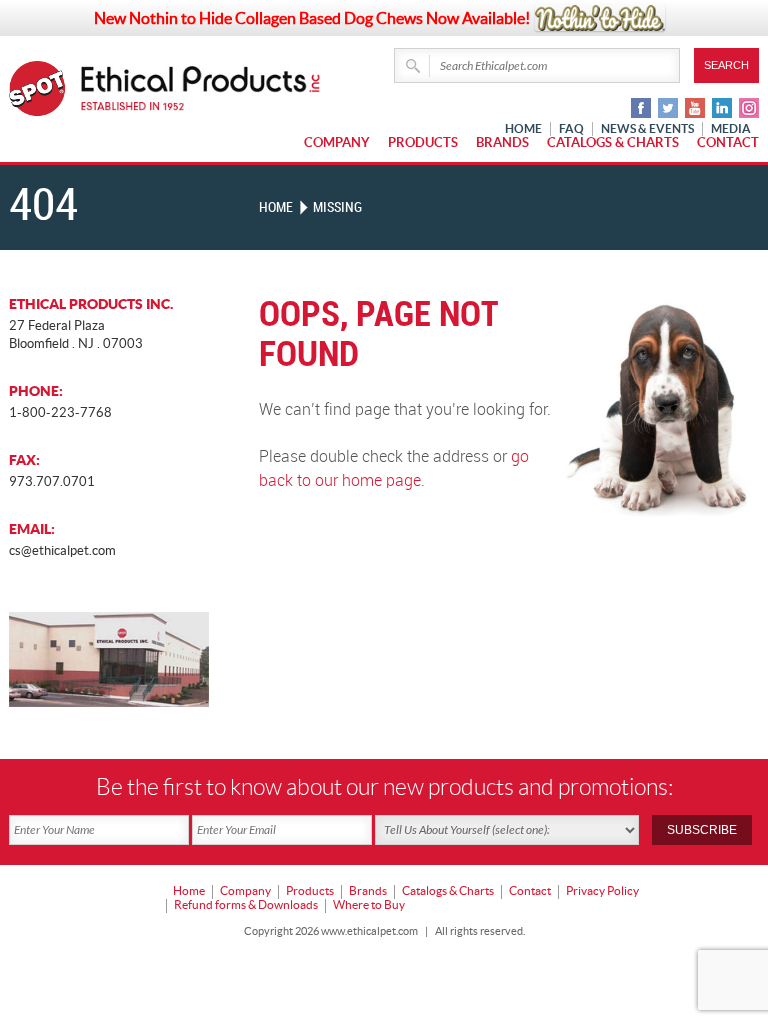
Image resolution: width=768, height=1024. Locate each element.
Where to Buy (369, 904)
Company (337, 142)
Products (423, 142)
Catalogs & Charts (613, 142)
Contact (728, 142)
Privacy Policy (602, 890)
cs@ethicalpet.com (62, 550)
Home (276, 207)
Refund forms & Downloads (246, 904)
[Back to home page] (201, 88)
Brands (502, 142)
